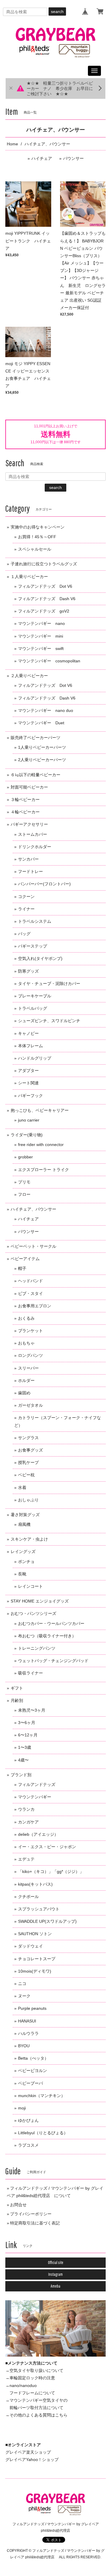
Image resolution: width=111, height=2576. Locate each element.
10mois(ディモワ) (35, 1971)
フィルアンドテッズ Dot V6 (45, 586)
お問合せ (18, 2205)
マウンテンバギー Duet (41, 723)
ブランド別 (21, 1775)
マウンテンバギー (35, 1797)
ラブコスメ (28, 2145)
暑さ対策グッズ (25, 1515)
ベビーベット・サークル (33, 1246)
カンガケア (28, 1822)
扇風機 (24, 1524)
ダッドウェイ (30, 1946)
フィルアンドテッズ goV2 (44, 611)
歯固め (24, 1393)
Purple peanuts (32, 2008)
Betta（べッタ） (33, 2058)
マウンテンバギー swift (41, 648)
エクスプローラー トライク (44, 1170)
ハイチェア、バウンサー (33, 1209)
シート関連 (28, 1083)
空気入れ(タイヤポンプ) (40, 958)
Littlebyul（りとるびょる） (43, 2133)
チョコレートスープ (37, 1959)
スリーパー (28, 1368)
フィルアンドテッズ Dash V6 (47, 599)
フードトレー (30, 871)
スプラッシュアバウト (39, 1909)
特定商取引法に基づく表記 (35, 2223)
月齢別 (17, 1700)
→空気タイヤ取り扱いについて (34, 2370)
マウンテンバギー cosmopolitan (49, 661)
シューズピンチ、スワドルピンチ (49, 1021)
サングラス (28, 1438)
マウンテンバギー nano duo (46, 710)
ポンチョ (26, 1562)
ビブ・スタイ (30, 1293)
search (57, 12)
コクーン (26, 897)
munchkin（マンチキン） (42, 2096)
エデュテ (26, 1859)
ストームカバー (33, 834)
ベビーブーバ (30, 2083)
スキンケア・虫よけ (29, 1539)
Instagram (55, 2274)
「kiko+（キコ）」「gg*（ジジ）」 (51, 1871)
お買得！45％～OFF (37, 537)
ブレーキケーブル (35, 996)
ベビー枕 (26, 1475)
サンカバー (28, 859)
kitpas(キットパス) (35, 1884)
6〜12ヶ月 (28, 1735)
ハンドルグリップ (35, 1058)
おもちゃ (26, 1343)
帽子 (22, 1268)
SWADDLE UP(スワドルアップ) (47, 1921)
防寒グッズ (28, 971)
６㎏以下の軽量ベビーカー (36, 775)
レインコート (30, 1586)
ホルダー (26, 1380)
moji (22, 2108)
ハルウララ (28, 2033)
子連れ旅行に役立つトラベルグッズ (44, 564)
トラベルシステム (35, 921)
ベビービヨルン (33, 2071)
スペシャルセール (35, 549)
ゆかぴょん (28, 2120)
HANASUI (27, 2021)
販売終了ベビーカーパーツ (36, 738)
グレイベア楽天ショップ (28, 2452)
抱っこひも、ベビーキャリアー (40, 1110)
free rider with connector (41, 1145)
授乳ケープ (28, 1462)
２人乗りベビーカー (29, 676)
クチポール (28, 1897)
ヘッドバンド (30, 1281)
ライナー (26, 909)
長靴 (22, 1574)
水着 (22, 1488)
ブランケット (30, 1331)
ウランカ (26, 1809)
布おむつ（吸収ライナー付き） (47, 1636)
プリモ (24, 1182)
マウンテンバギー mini (41, 636)
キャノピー (28, 1033)
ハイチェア (42, 158)
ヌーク (24, 1996)
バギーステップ (33, 946)
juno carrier (29, 1120)
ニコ (22, 1984)
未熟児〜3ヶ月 (32, 1710)
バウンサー (73, 158)
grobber (25, 1157)
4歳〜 (23, 1760)
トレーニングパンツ (37, 1648)
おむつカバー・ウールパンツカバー (51, 1623)
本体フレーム (30, 1046)
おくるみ (26, 1318)
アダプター (28, 1071)
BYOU (24, 2046)
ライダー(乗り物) (27, 1135)
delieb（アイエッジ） (38, 1834)
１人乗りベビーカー (29, 577)
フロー (24, 1194)
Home (12, 144)
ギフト (17, 1688)
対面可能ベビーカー (29, 787)
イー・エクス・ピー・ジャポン (47, 1847)
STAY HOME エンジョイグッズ (40, 1601)
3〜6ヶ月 (27, 1723)
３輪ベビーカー (25, 799)
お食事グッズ (30, 1450)
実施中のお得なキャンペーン (38, 527)
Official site (56, 2263)
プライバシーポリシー (31, 2214)
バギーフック (30, 1096)
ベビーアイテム (25, 1259)
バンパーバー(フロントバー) (44, 884)
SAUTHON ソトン (35, 1934)
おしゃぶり (28, 1500)
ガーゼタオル (30, 1405)
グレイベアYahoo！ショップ (32, 2460)
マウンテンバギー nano (41, 623)
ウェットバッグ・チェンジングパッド (53, 1661)
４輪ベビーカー (25, 812)
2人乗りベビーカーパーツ (42, 760)
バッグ (24, 934)
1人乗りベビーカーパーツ (42, 747)
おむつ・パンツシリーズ (33, 1613)
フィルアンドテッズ (37, 1784)
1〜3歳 (25, 1747)
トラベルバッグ (33, 1008)
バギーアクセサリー (29, 824)
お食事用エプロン (35, 1306)
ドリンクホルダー (35, 847)
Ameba (55, 2286)
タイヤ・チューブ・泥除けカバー (49, 984)
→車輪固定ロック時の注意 (30, 2378)
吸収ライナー (30, 1673)
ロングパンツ (30, 1355)
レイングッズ (23, 1551)
